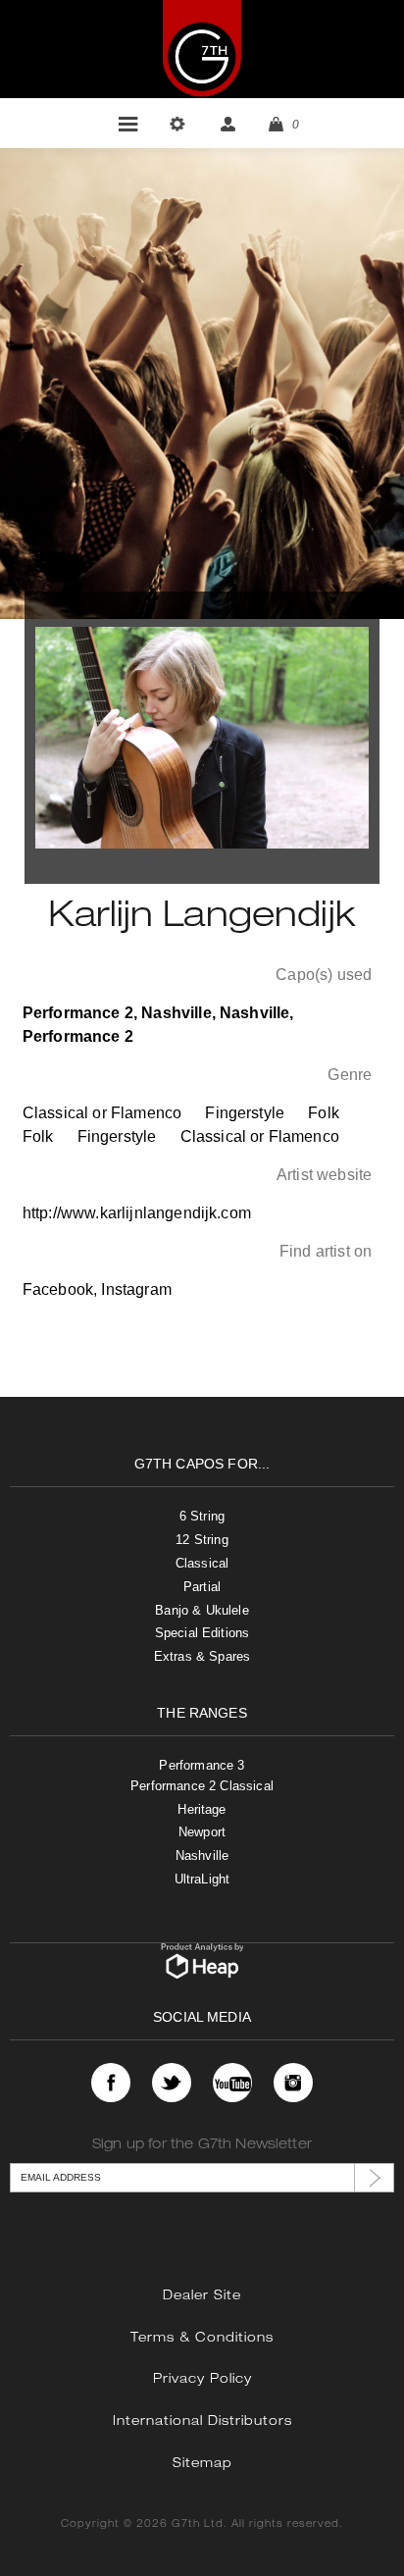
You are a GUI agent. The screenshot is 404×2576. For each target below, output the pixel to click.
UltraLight (202, 1879)
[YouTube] (232, 2083)
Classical (202, 1563)
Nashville (202, 1855)
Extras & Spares (202, 1656)
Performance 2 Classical (202, 1786)
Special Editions (202, 1633)
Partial (202, 1587)
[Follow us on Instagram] (293, 2083)
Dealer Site (202, 2297)
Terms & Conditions (202, 2339)
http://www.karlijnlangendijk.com (137, 1213)
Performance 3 (202, 1765)
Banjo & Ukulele (202, 1610)
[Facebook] (111, 2083)
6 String (202, 1516)
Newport (202, 1832)
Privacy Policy (202, 2380)
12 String (202, 1540)
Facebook (58, 1289)
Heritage (202, 1809)
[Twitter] (172, 2083)
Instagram (136, 1289)
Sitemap (202, 2465)
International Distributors (202, 2422)
